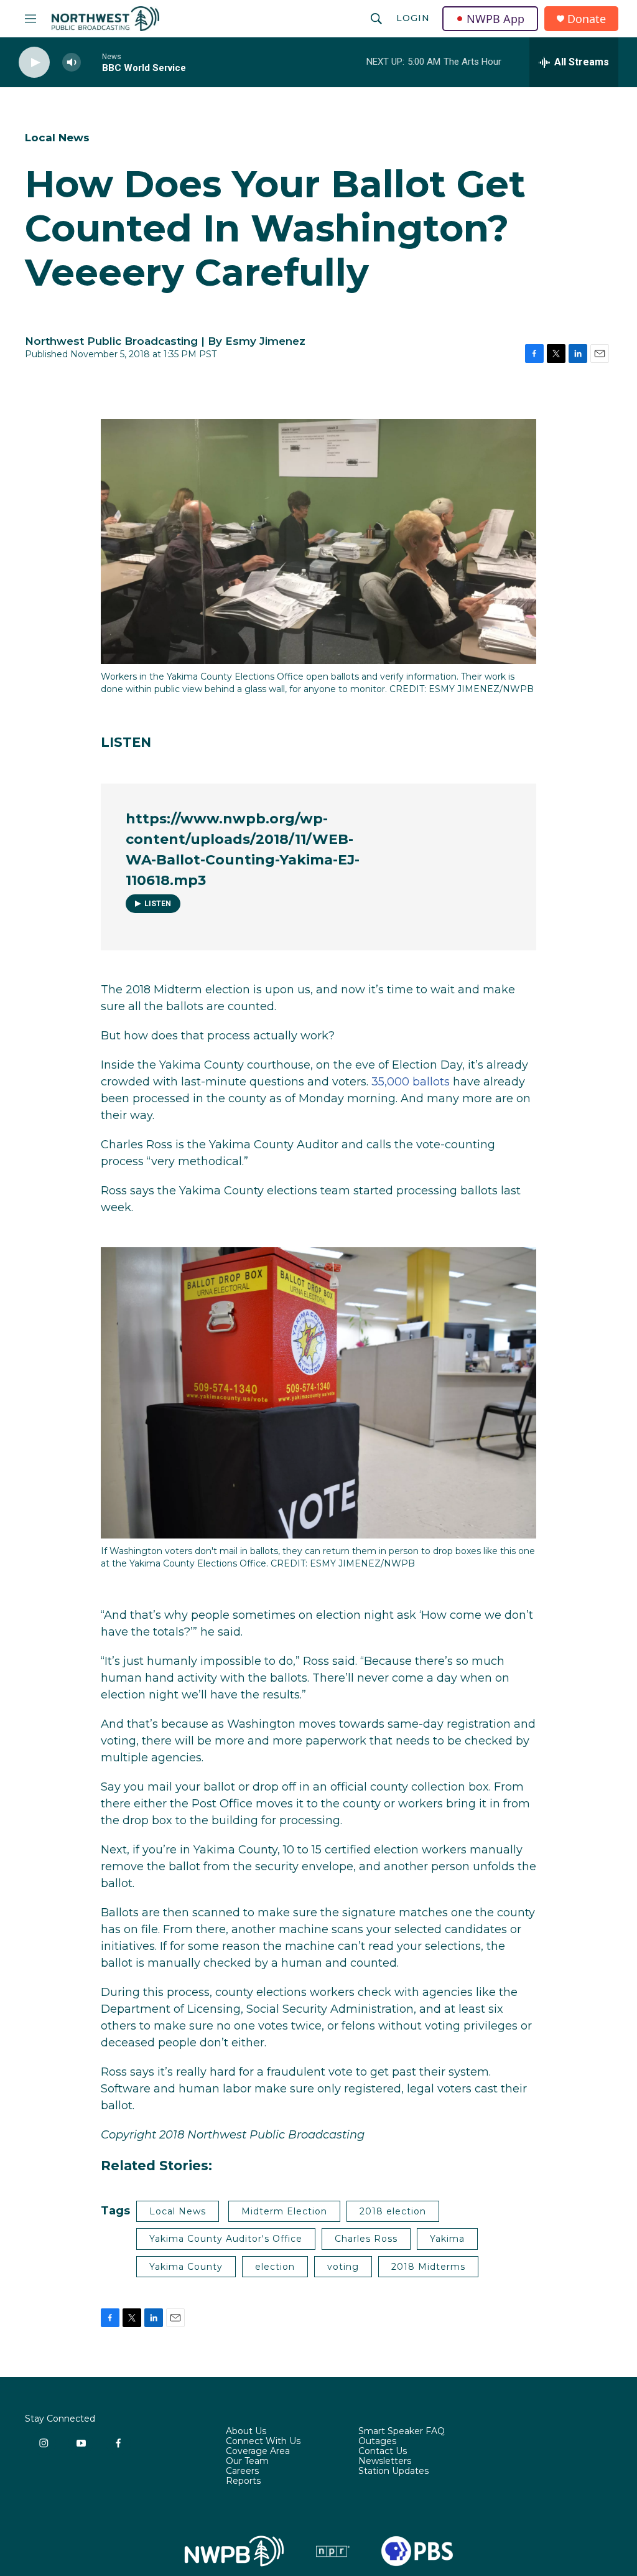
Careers (242, 2471)
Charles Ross (366, 2239)
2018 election (393, 2211)
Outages (377, 2442)
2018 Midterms (428, 2267)
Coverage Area (258, 2452)
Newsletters (385, 2461)
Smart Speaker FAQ (402, 2432)
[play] (34, 63)
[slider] (91, 62)
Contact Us (383, 2452)
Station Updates (393, 2471)
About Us (246, 2432)
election (275, 2267)
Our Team (247, 2461)
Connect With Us (263, 2442)
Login (413, 18)
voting (343, 2267)
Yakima (447, 2239)
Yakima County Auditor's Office (226, 2239)
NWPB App (495, 19)
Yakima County (186, 2267)
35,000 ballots (411, 1082)
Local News (57, 138)
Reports (243, 2481)
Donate (587, 19)
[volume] (72, 63)
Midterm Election (284, 2211)
